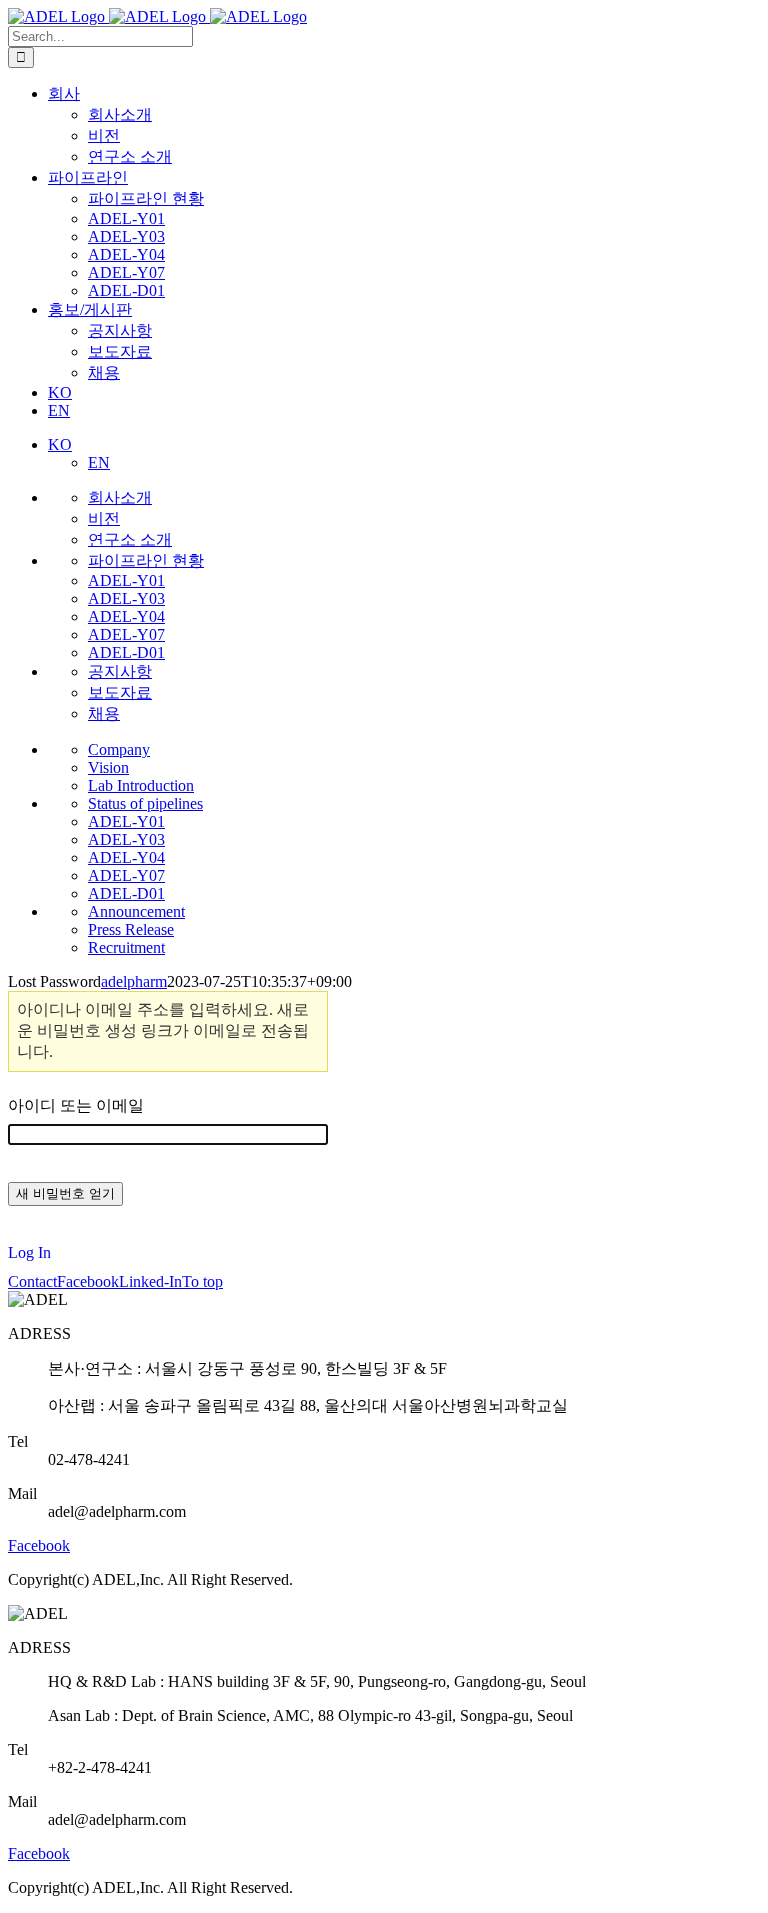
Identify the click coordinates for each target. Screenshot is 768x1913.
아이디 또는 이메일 (76, 1105)
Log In (29, 1253)
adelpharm (134, 981)
